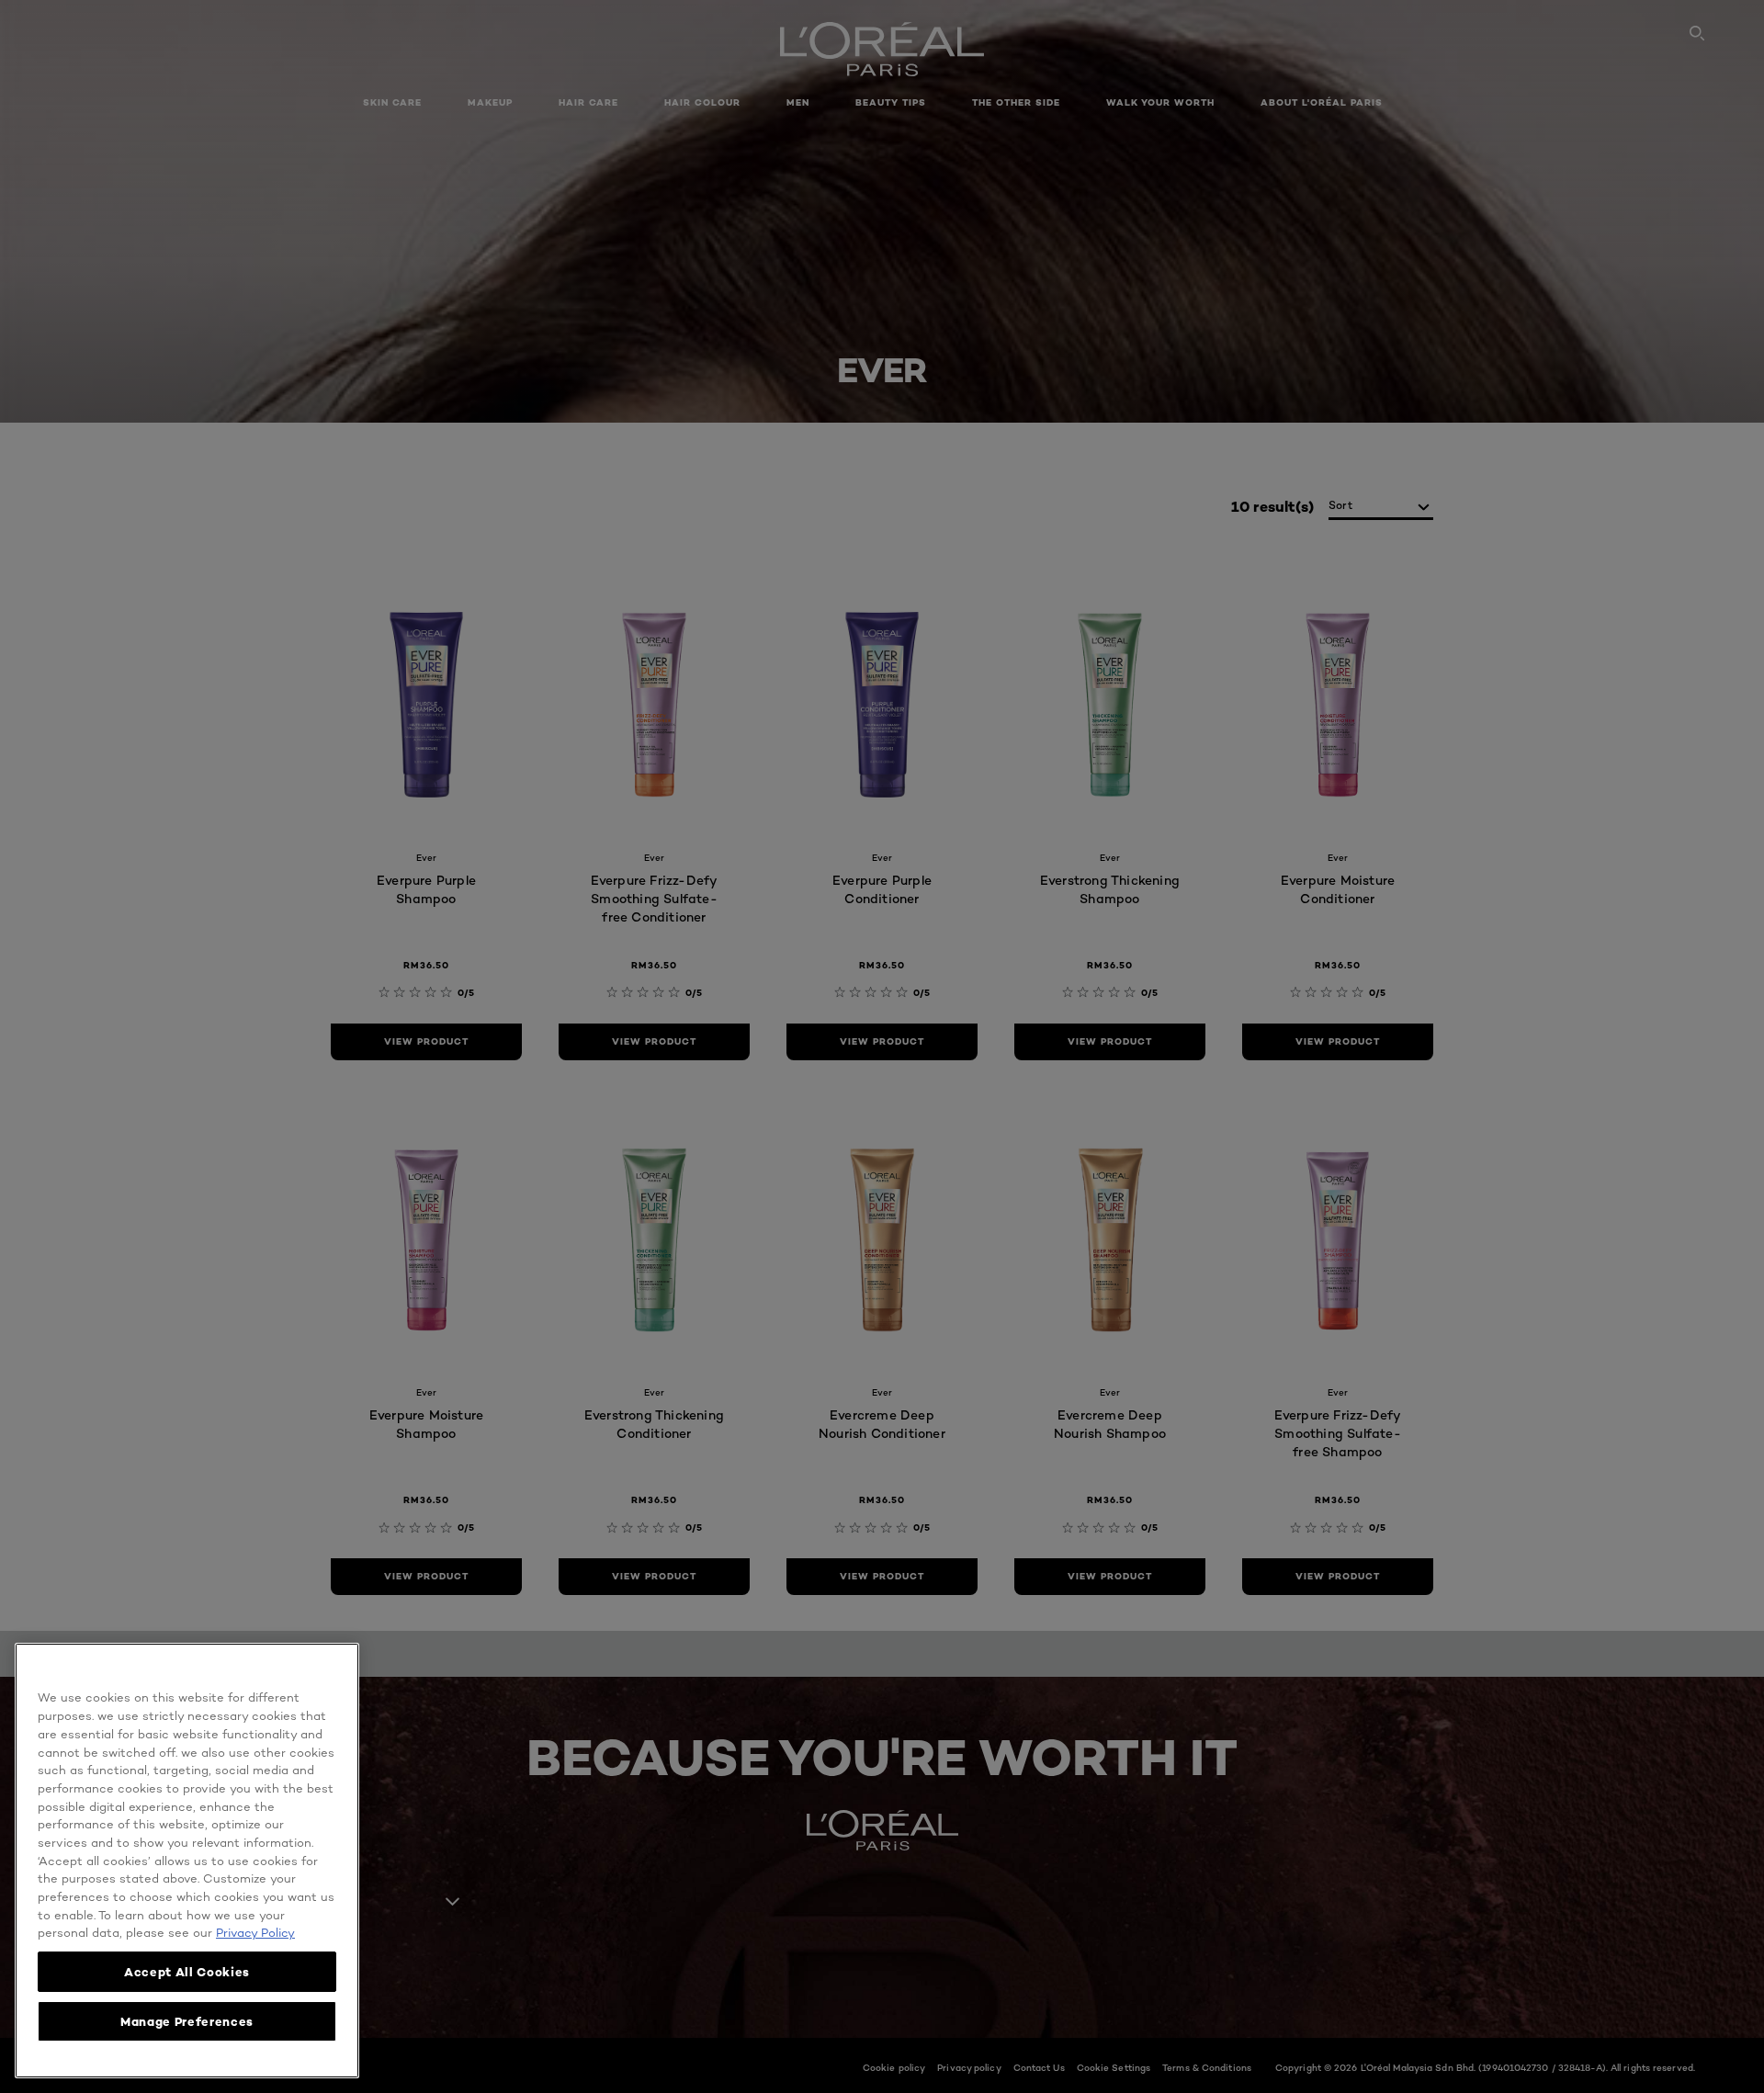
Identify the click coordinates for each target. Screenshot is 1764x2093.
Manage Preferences (187, 2021)
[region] (187, 1861)
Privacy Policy (255, 1932)
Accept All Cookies (187, 1972)
